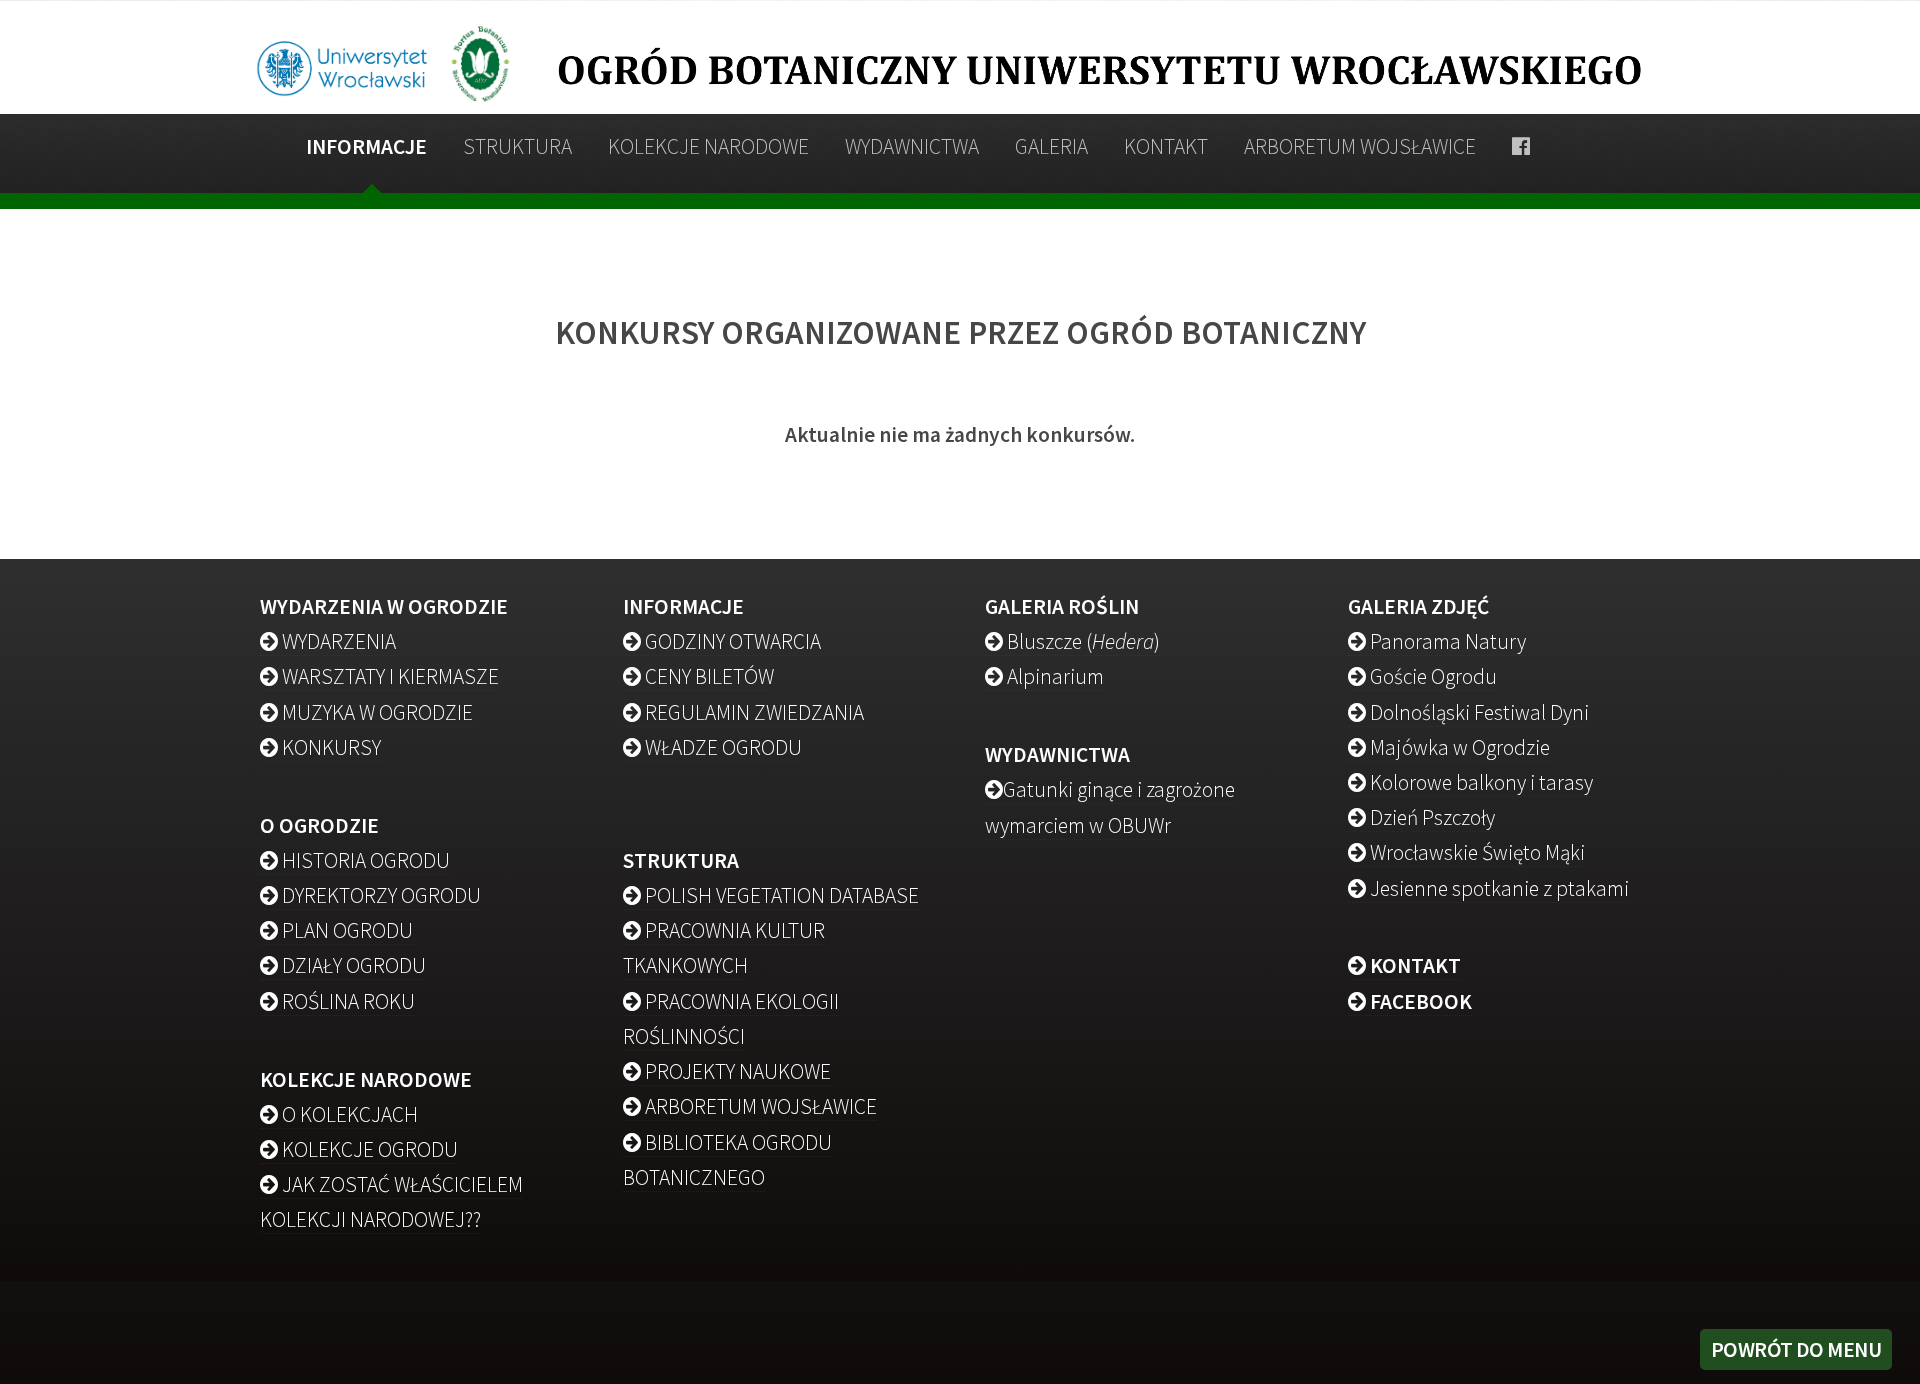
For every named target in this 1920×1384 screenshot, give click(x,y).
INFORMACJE (366, 146)
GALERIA (1051, 146)
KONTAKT (1166, 146)
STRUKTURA (517, 146)
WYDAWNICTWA (912, 146)
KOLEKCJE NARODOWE (708, 146)
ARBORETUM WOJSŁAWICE (1360, 146)
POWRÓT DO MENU (1796, 1349)
